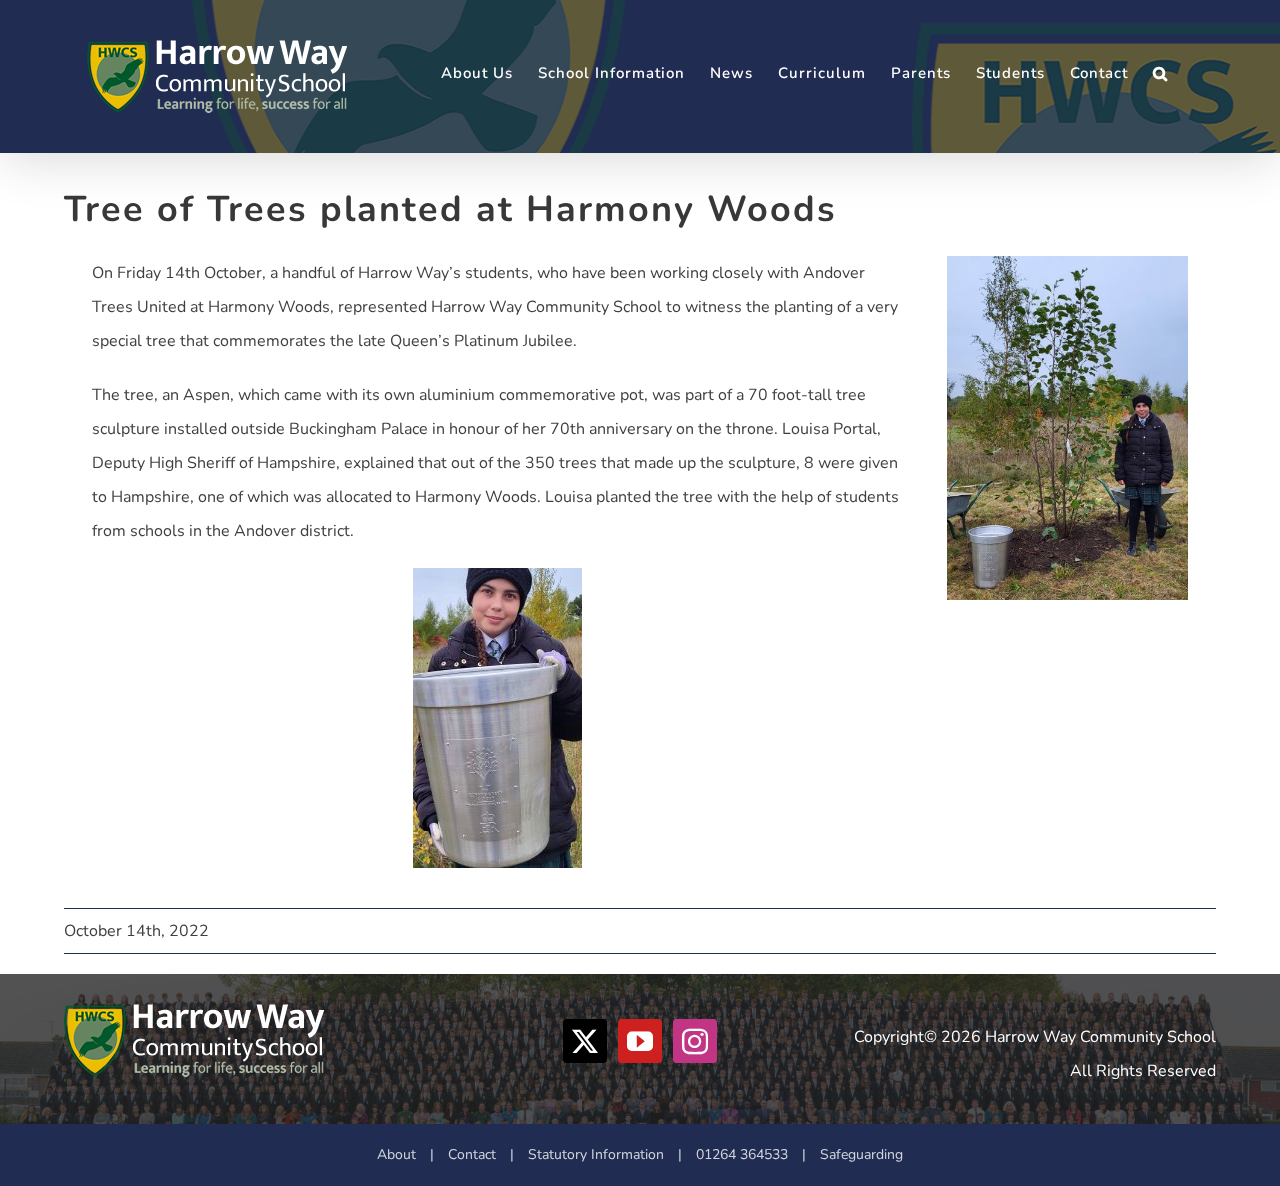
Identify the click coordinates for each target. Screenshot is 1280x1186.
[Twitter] (585, 1041)
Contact (472, 1154)
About (396, 1154)
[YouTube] (640, 1041)
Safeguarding (861, 1154)
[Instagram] (695, 1041)
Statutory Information (596, 1154)
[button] (1160, 73)
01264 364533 (742, 1154)
